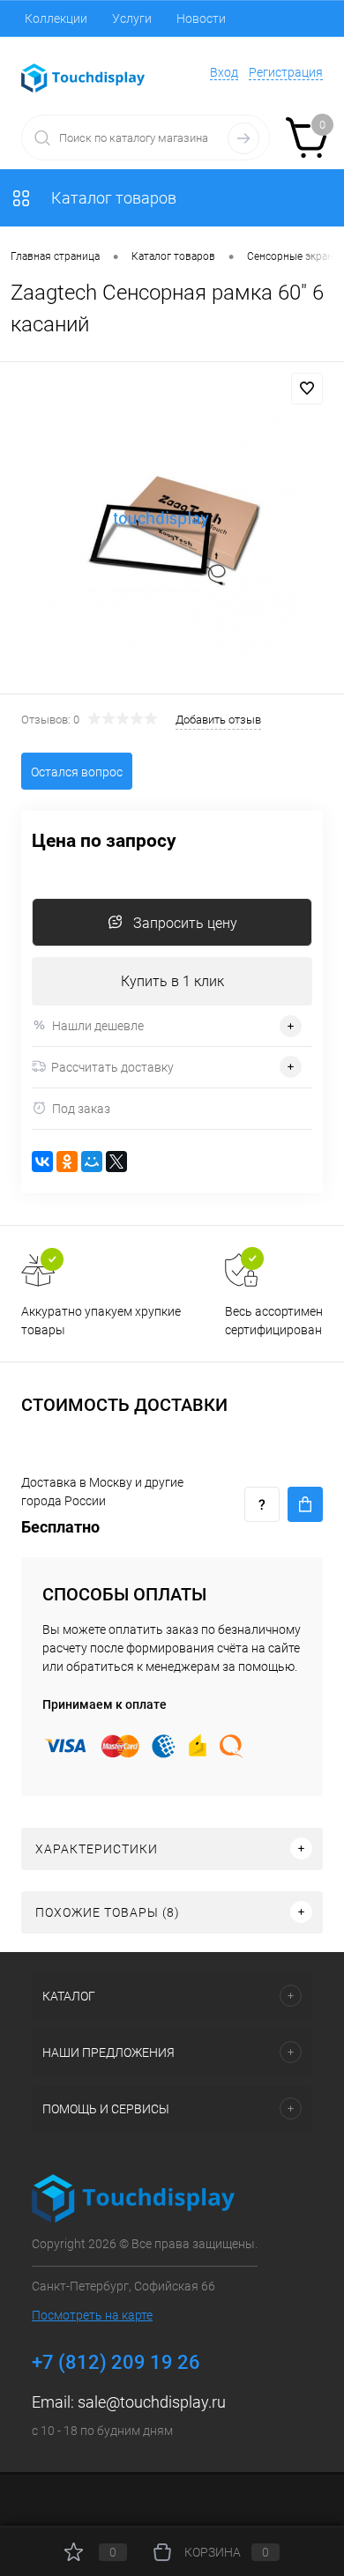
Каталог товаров (112, 198)
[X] (116, 1162)
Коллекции (56, 19)
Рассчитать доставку (112, 1067)
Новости (201, 19)
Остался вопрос (77, 772)
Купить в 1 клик (172, 981)
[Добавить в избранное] (307, 389)
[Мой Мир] (92, 1162)
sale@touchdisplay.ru (152, 2402)
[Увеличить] (172, 531)
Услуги (132, 19)
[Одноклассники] (67, 1162)
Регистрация (286, 72)
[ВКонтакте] (42, 1162)
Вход (224, 72)
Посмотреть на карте (92, 2315)
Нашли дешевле (98, 1026)
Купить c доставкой (305, 1504)
